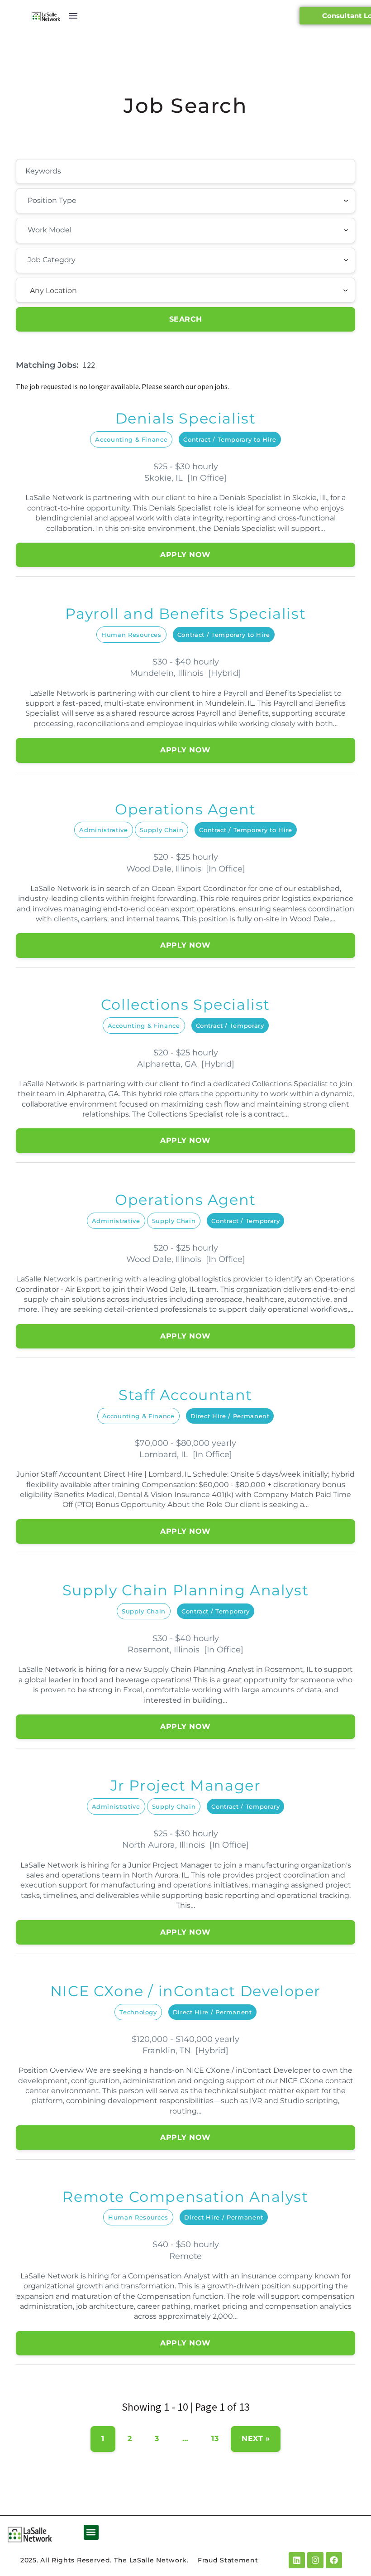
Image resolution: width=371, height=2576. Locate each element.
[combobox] (185, 201)
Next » (256, 2439)
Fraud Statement (228, 2560)
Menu (73, 16)
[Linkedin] (297, 2560)
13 (215, 2439)
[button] (91, 2532)
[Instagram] (315, 2560)
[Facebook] (334, 2560)
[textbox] (77, 201)
